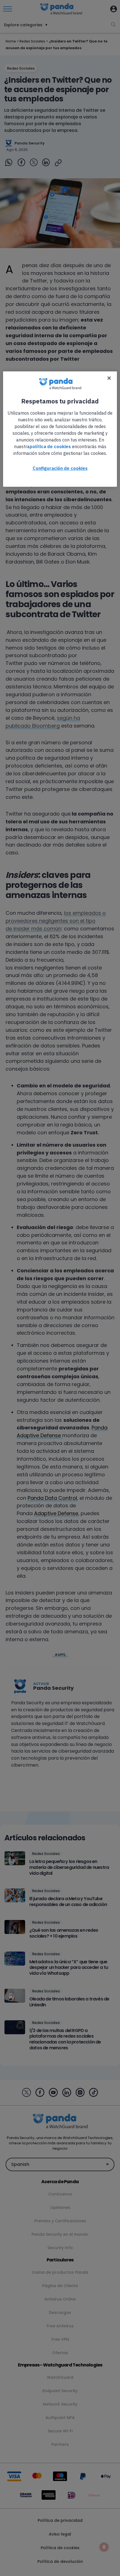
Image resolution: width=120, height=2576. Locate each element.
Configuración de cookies (60, 468)
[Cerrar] (109, 378)
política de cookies (50, 446)
